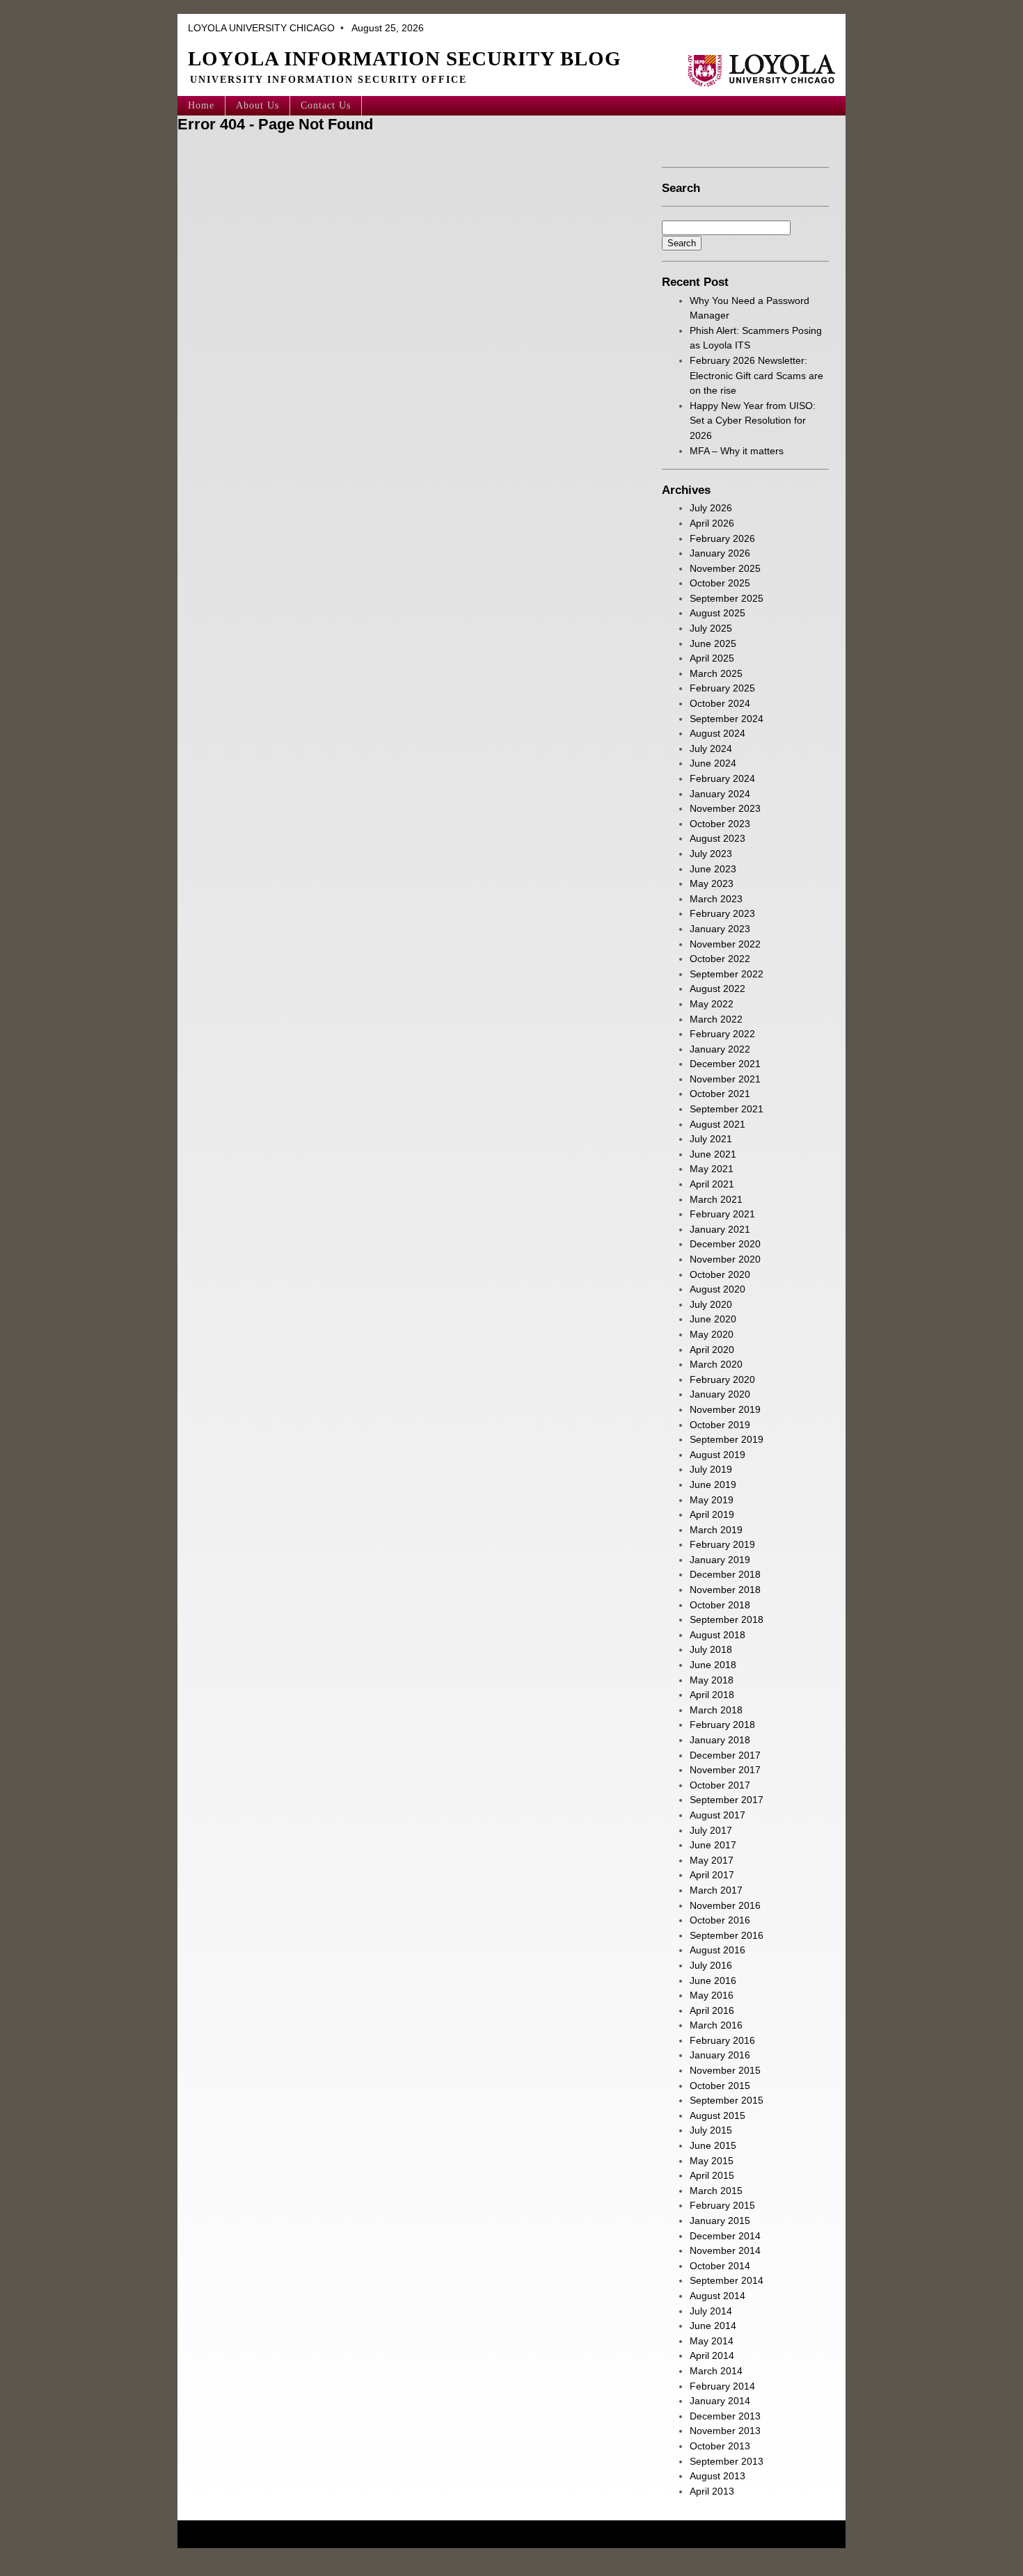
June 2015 (713, 2145)
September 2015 (727, 2100)
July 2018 (711, 1649)
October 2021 (720, 1094)
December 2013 (725, 2416)
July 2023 (711, 854)
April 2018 (712, 1695)
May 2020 (712, 1334)
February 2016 (722, 2040)
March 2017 (716, 1890)
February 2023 (722, 913)
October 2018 (720, 1605)
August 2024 (717, 733)
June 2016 (713, 1981)
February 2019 (722, 1544)
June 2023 (713, 869)
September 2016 (727, 1935)
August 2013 (717, 2476)
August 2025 (717, 613)
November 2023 (725, 808)
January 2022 (720, 1049)
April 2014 (712, 2355)
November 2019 (725, 1409)
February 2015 (722, 2205)
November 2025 (725, 568)
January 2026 (720, 553)
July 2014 (711, 2311)
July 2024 (711, 749)
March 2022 (716, 1019)
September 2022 (727, 974)
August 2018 (717, 1635)
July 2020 (711, 1304)
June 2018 (713, 1665)
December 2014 (725, 2236)
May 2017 (712, 1860)
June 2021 (713, 1154)
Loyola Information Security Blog (405, 58)
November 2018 (725, 1590)
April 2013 (712, 2491)
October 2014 (720, 2266)
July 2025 (711, 628)
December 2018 (725, 1574)
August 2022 (717, 989)
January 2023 (720, 929)
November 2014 (725, 2250)
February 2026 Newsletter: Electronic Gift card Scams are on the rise (756, 375)
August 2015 (717, 2115)
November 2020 (725, 1259)
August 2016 (717, 1950)
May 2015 (712, 2161)
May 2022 (712, 1004)
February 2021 (722, 1214)
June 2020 (713, 1319)
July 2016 (711, 1965)
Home (201, 105)
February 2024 (722, 778)
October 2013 (720, 2446)
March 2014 (716, 2371)
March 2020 (716, 1364)
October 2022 (720, 959)
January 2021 (720, 1229)
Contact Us (326, 105)
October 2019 (720, 1425)
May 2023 (712, 883)
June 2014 (713, 2326)
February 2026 (722, 538)
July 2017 (711, 1830)
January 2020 (720, 1394)
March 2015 (716, 2191)
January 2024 (720, 794)
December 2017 (725, 1755)
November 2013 (725, 2431)
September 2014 (727, 2280)
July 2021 (711, 1139)
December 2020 (725, 1244)
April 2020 (712, 1350)
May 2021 (712, 1169)
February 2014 (722, 2386)
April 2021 (712, 1184)
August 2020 (717, 1289)
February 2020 (722, 1379)
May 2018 (712, 1680)
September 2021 (727, 1109)
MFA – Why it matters (738, 451)
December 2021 (725, 1064)
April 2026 (712, 523)
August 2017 (717, 1815)
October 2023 (720, 824)
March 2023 (716, 899)
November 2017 (725, 1770)
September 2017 (727, 1800)
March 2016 (716, 2025)
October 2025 (720, 583)
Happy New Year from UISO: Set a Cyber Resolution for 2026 (753, 421)
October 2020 (720, 1274)
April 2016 (712, 2010)
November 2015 (725, 2070)
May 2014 (712, 2341)
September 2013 (727, 2461)
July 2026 (711, 508)
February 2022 (722, 1034)
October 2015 (720, 2086)
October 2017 (720, 1785)
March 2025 (716, 673)
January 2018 (720, 1740)
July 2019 (711, 1469)
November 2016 (725, 1905)
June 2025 (713, 643)
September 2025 (727, 598)
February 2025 (722, 688)
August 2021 (717, 1124)
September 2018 (727, 1619)
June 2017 (713, 1845)
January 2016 (720, 2055)
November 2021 (725, 1079)
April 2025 (712, 658)
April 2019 (712, 1514)
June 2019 (713, 1485)
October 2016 (720, 1920)
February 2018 (722, 1725)
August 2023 (717, 838)
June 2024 (713, 763)
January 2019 (720, 1560)
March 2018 (716, 1710)
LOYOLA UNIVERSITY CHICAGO (261, 28)
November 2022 (725, 944)
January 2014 (720, 2401)
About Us (257, 105)
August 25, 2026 (387, 28)
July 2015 (711, 2130)
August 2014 (717, 2296)
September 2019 (727, 1439)
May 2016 (712, 1995)
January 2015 (720, 2221)
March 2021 (716, 1199)
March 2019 (716, 1530)
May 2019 (712, 1500)
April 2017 (712, 1875)
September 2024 (727, 719)
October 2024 (720, 703)
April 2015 (712, 2175)
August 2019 (717, 1455)
